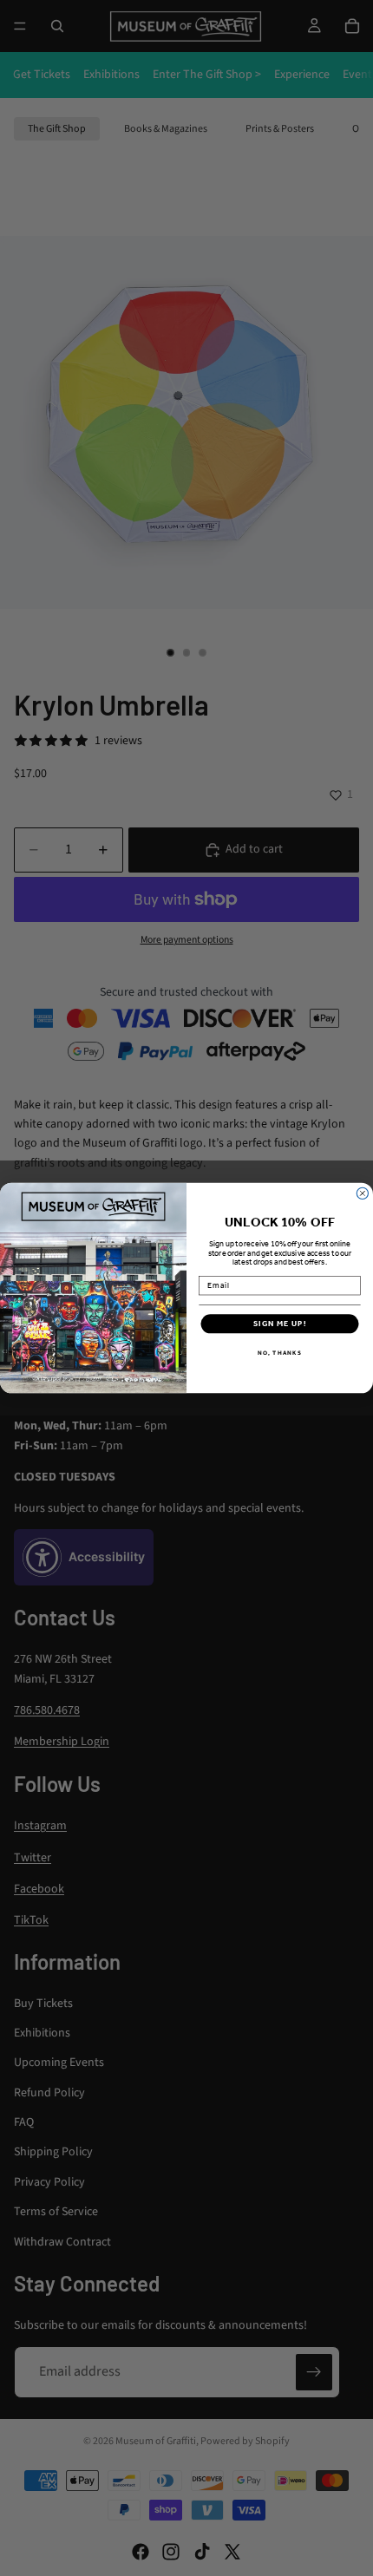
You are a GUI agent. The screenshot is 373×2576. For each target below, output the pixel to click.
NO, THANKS (280, 1353)
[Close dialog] (362, 1193)
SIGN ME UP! (280, 1324)
